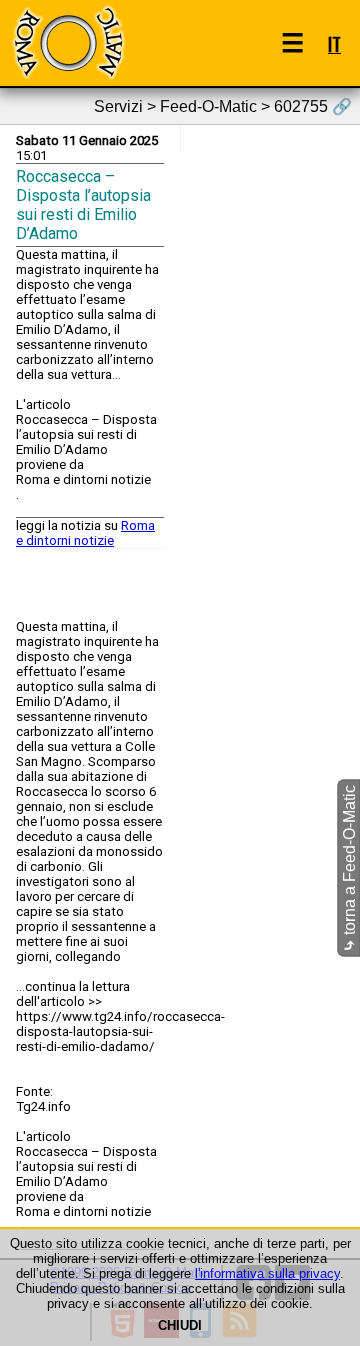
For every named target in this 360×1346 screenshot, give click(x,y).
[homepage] (68, 42)
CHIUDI (180, 1325)
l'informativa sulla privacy (267, 1273)
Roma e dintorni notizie (85, 533)
